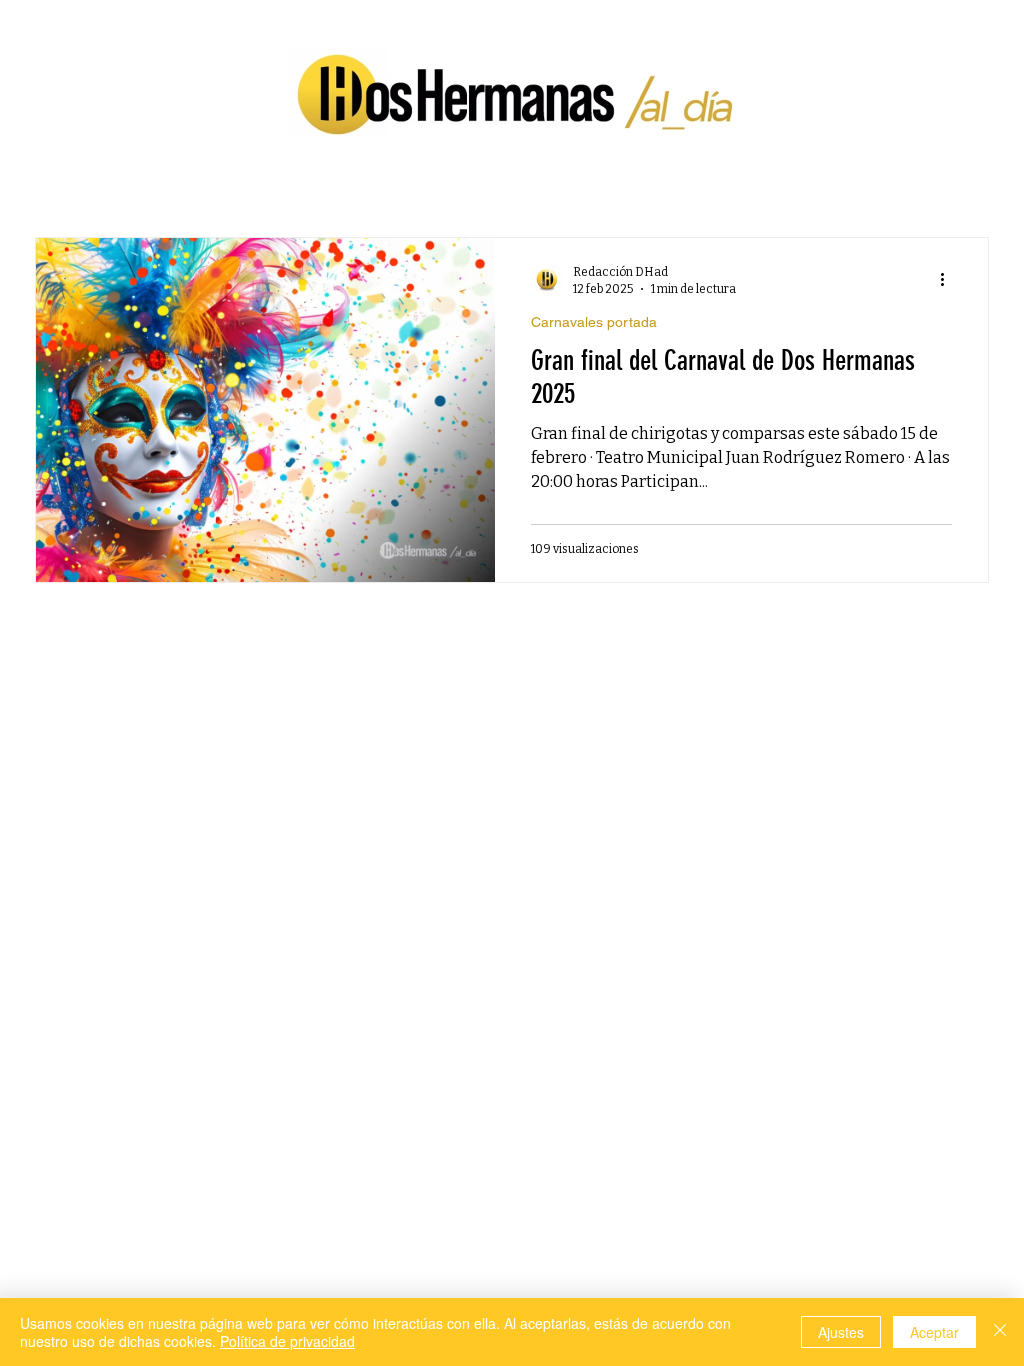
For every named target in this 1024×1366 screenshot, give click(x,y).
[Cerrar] (1000, 1332)
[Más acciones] (949, 279)
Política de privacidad (287, 1341)
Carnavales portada (594, 322)
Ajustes (841, 1332)
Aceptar (934, 1332)
